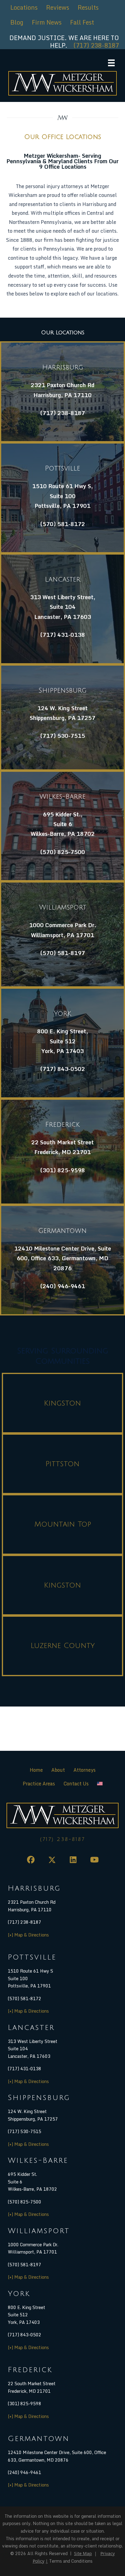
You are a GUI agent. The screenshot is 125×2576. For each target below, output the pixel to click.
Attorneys (84, 1770)
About (58, 1770)
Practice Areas (39, 1784)
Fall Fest (82, 22)
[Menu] (111, 63)
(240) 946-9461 (62, 1286)
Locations (24, 7)
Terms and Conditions (71, 2561)
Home (36, 1770)
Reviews (58, 7)
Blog (17, 22)
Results (88, 7)
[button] (31, 1860)
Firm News (47, 22)
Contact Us (76, 1784)
